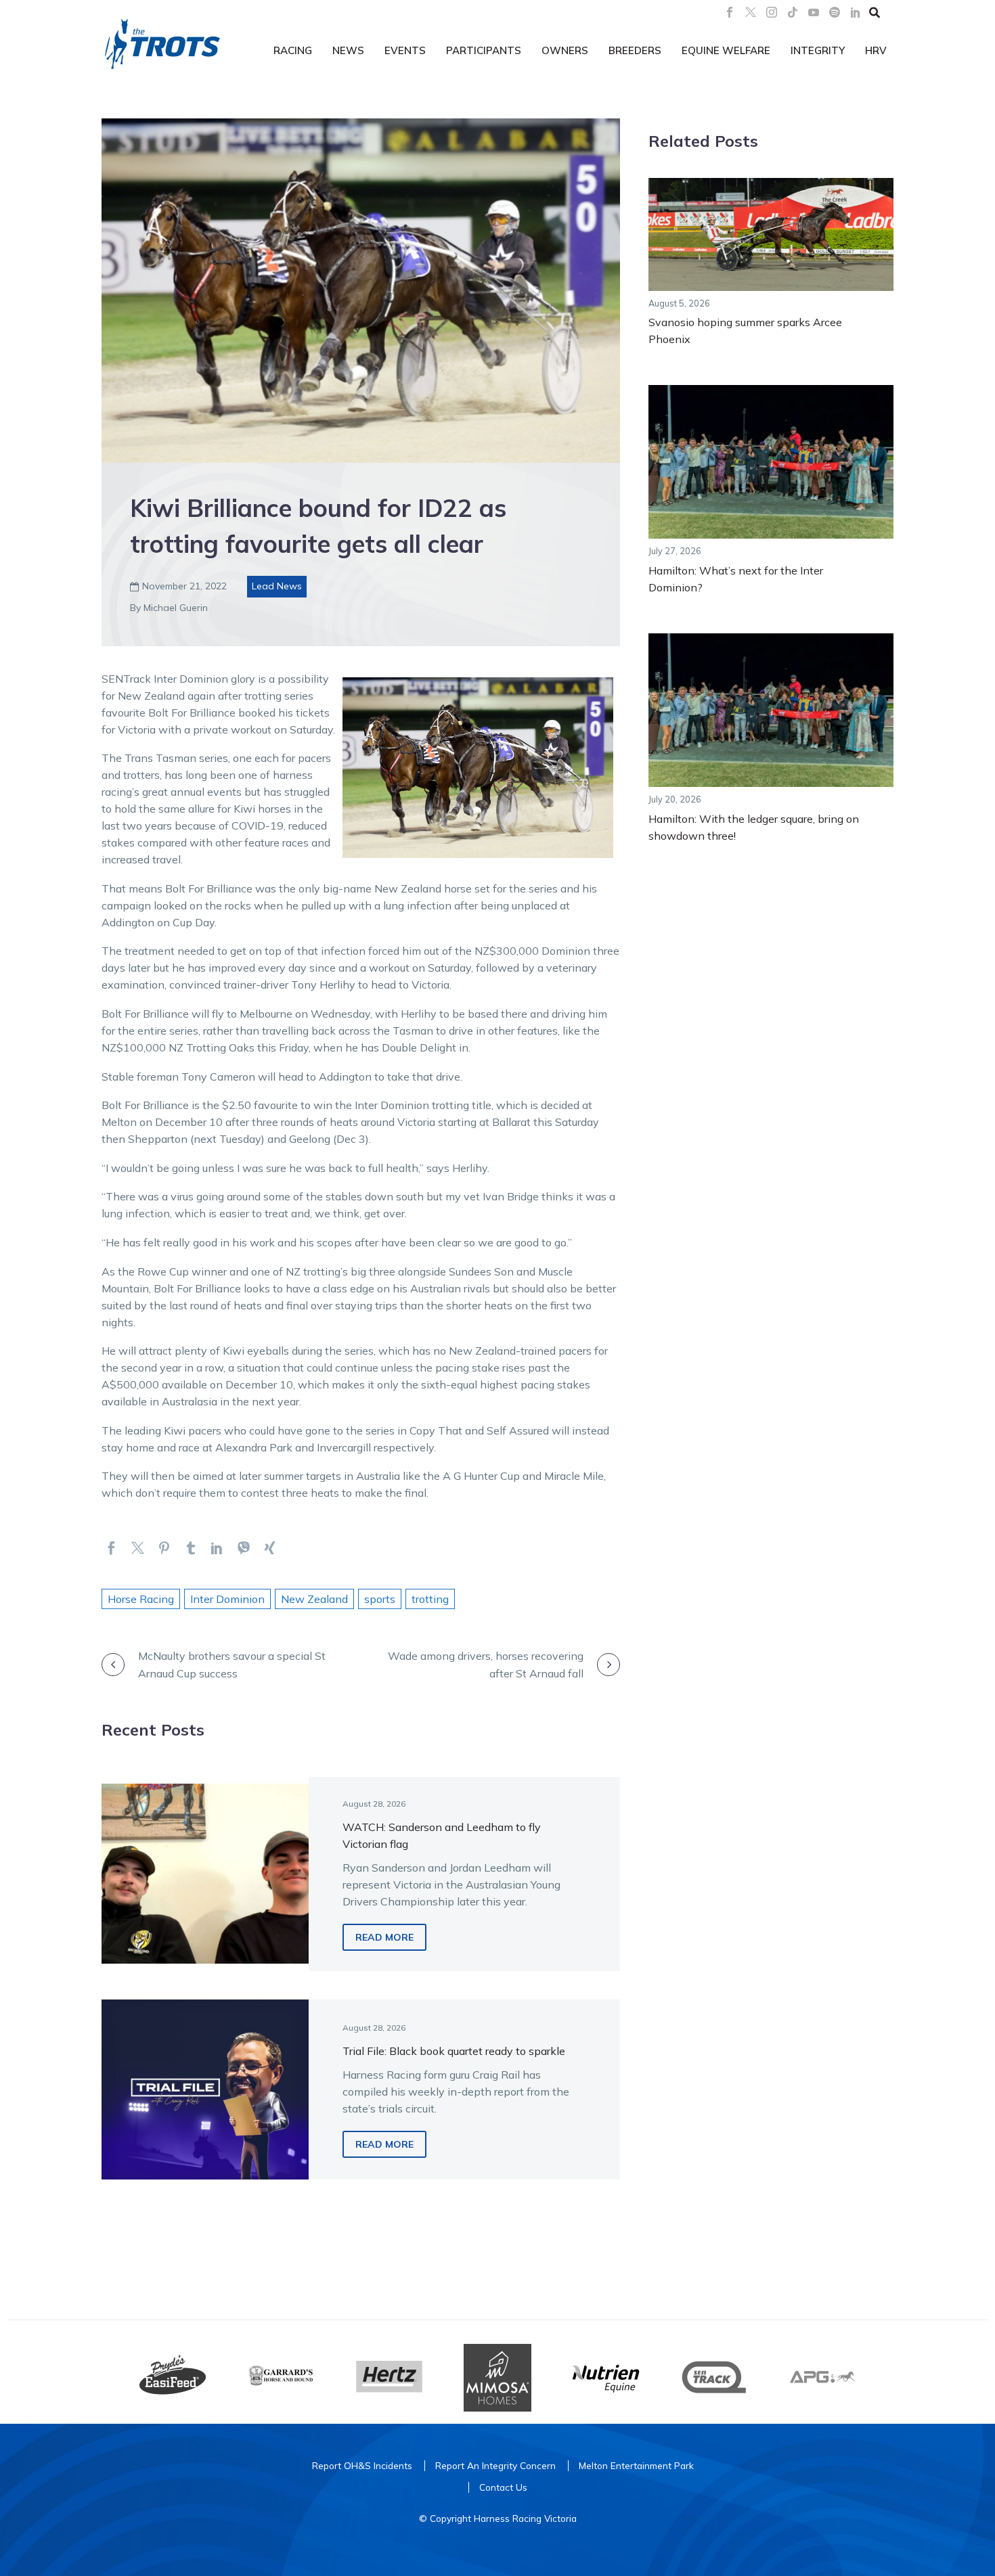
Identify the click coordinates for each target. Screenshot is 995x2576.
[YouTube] (814, 12)
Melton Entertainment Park (636, 2465)
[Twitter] (138, 1548)
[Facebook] (730, 12)
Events (405, 50)
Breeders (635, 50)
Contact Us (503, 2487)
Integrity (818, 50)
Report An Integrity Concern (495, 2465)
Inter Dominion (227, 1599)
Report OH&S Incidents (362, 2465)
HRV (876, 50)
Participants (484, 50)
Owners (565, 50)
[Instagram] (772, 12)
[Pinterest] (164, 1548)
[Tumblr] (191, 1548)
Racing (293, 50)
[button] (875, 12)
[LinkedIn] (856, 12)
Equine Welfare (726, 50)
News (348, 50)
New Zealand (314, 1599)
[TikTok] (793, 12)
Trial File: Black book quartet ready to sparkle (454, 2051)
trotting (430, 1599)
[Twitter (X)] (751, 12)
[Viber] (243, 1548)
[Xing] (270, 1548)
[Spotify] (835, 12)
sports (380, 1599)
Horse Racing (141, 1599)
